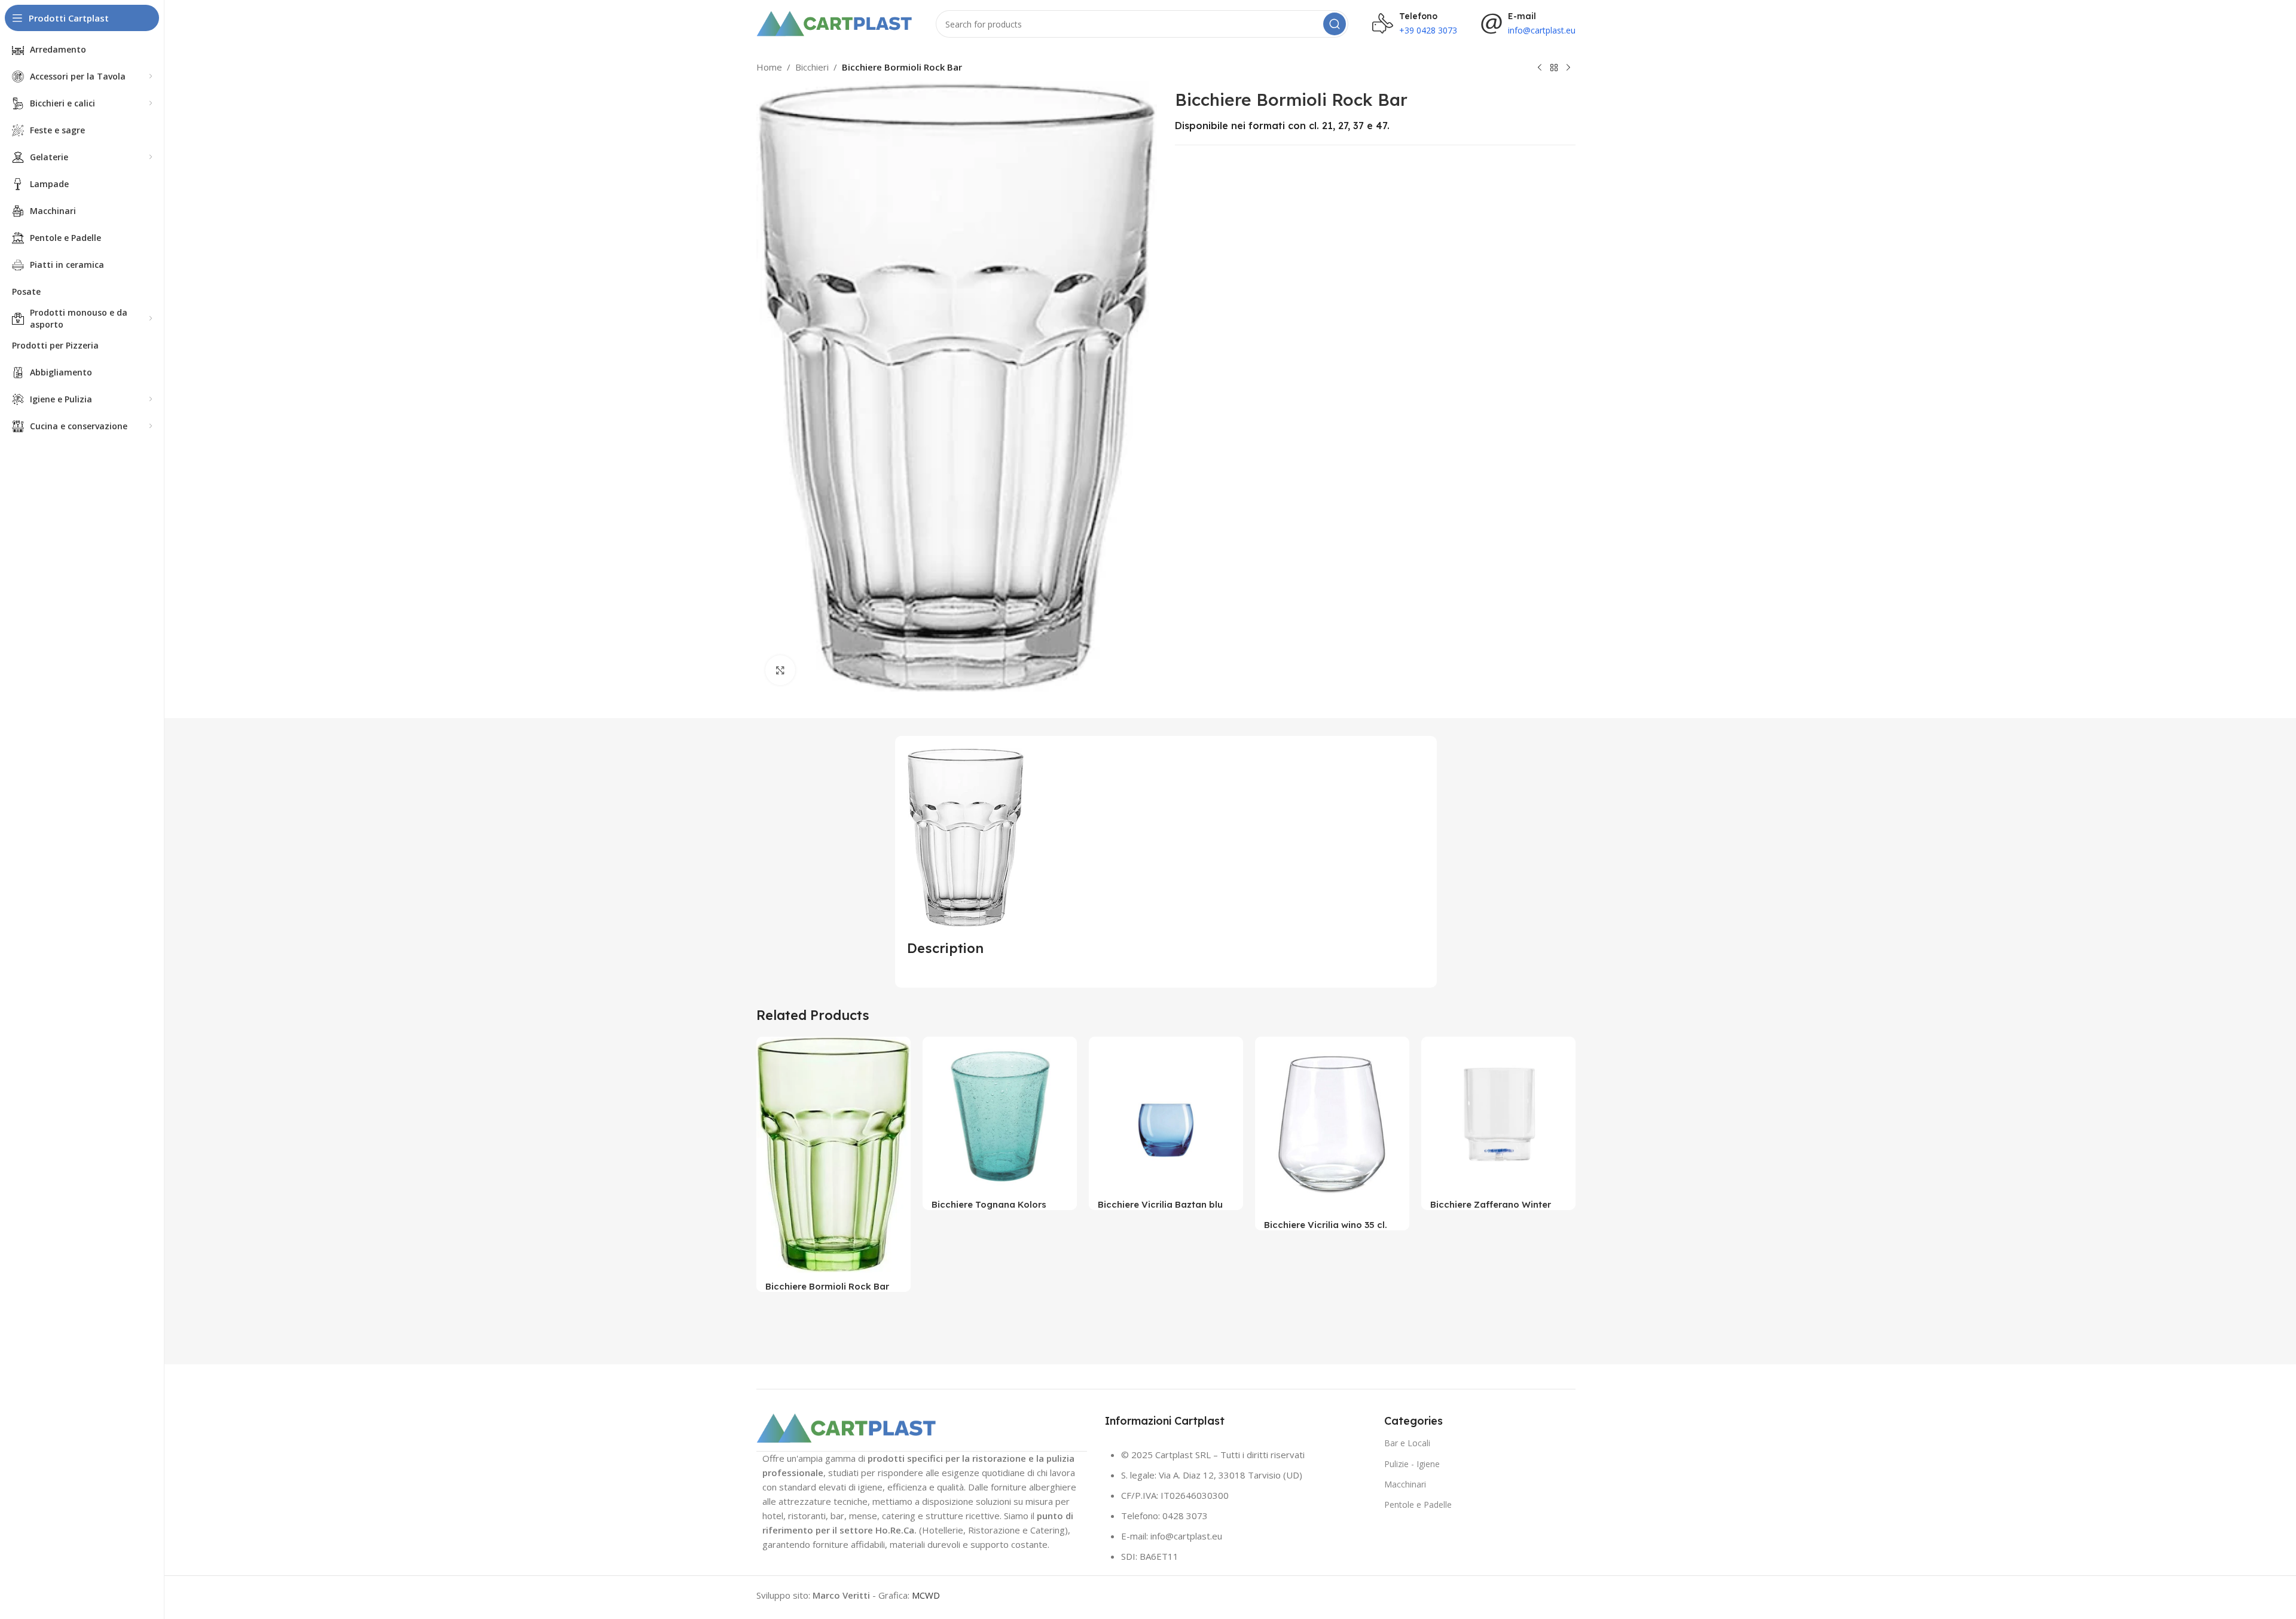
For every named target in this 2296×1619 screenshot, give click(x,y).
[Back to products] (1554, 68)
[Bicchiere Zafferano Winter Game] (1498, 1114)
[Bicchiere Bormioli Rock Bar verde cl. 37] (833, 1155)
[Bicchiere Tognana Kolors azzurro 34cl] (1000, 1114)
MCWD (926, 1595)
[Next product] (1568, 68)
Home (769, 67)
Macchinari (1405, 1484)
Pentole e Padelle (1418, 1505)
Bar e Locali (1407, 1443)
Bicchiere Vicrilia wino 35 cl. (1326, 1225)
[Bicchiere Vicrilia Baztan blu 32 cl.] (1166, 1114)
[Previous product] (1540, 68)
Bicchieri (812, 67)
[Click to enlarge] (780, 670)
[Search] (1335, 24)
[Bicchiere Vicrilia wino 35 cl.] (1332, 1124)
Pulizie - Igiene (1412, 1464)
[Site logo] (834, 23)
